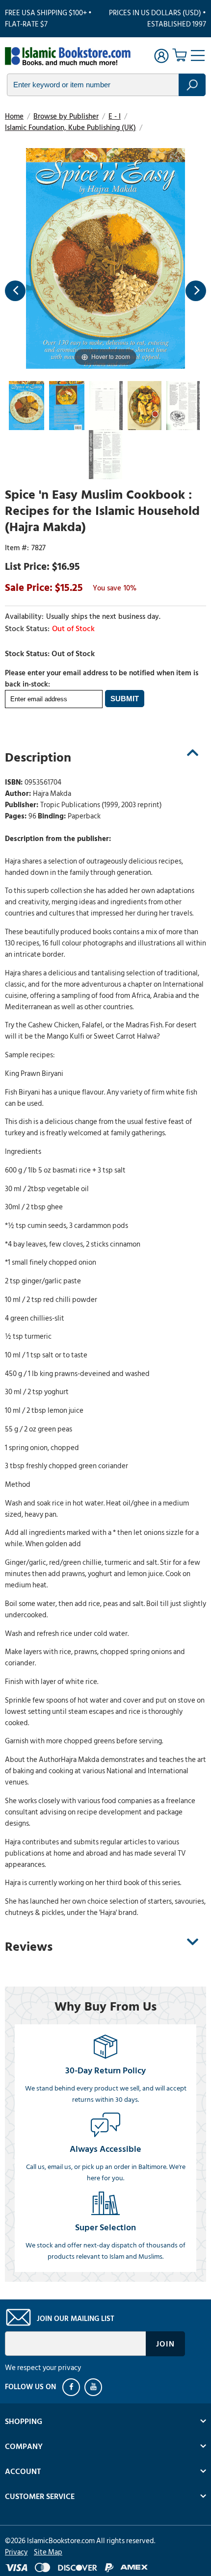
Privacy (16, 2552)
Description (38, 758)
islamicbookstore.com (68, 57)
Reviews (29, 1947)
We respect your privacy (43, 2368)
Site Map (48, 2552)
